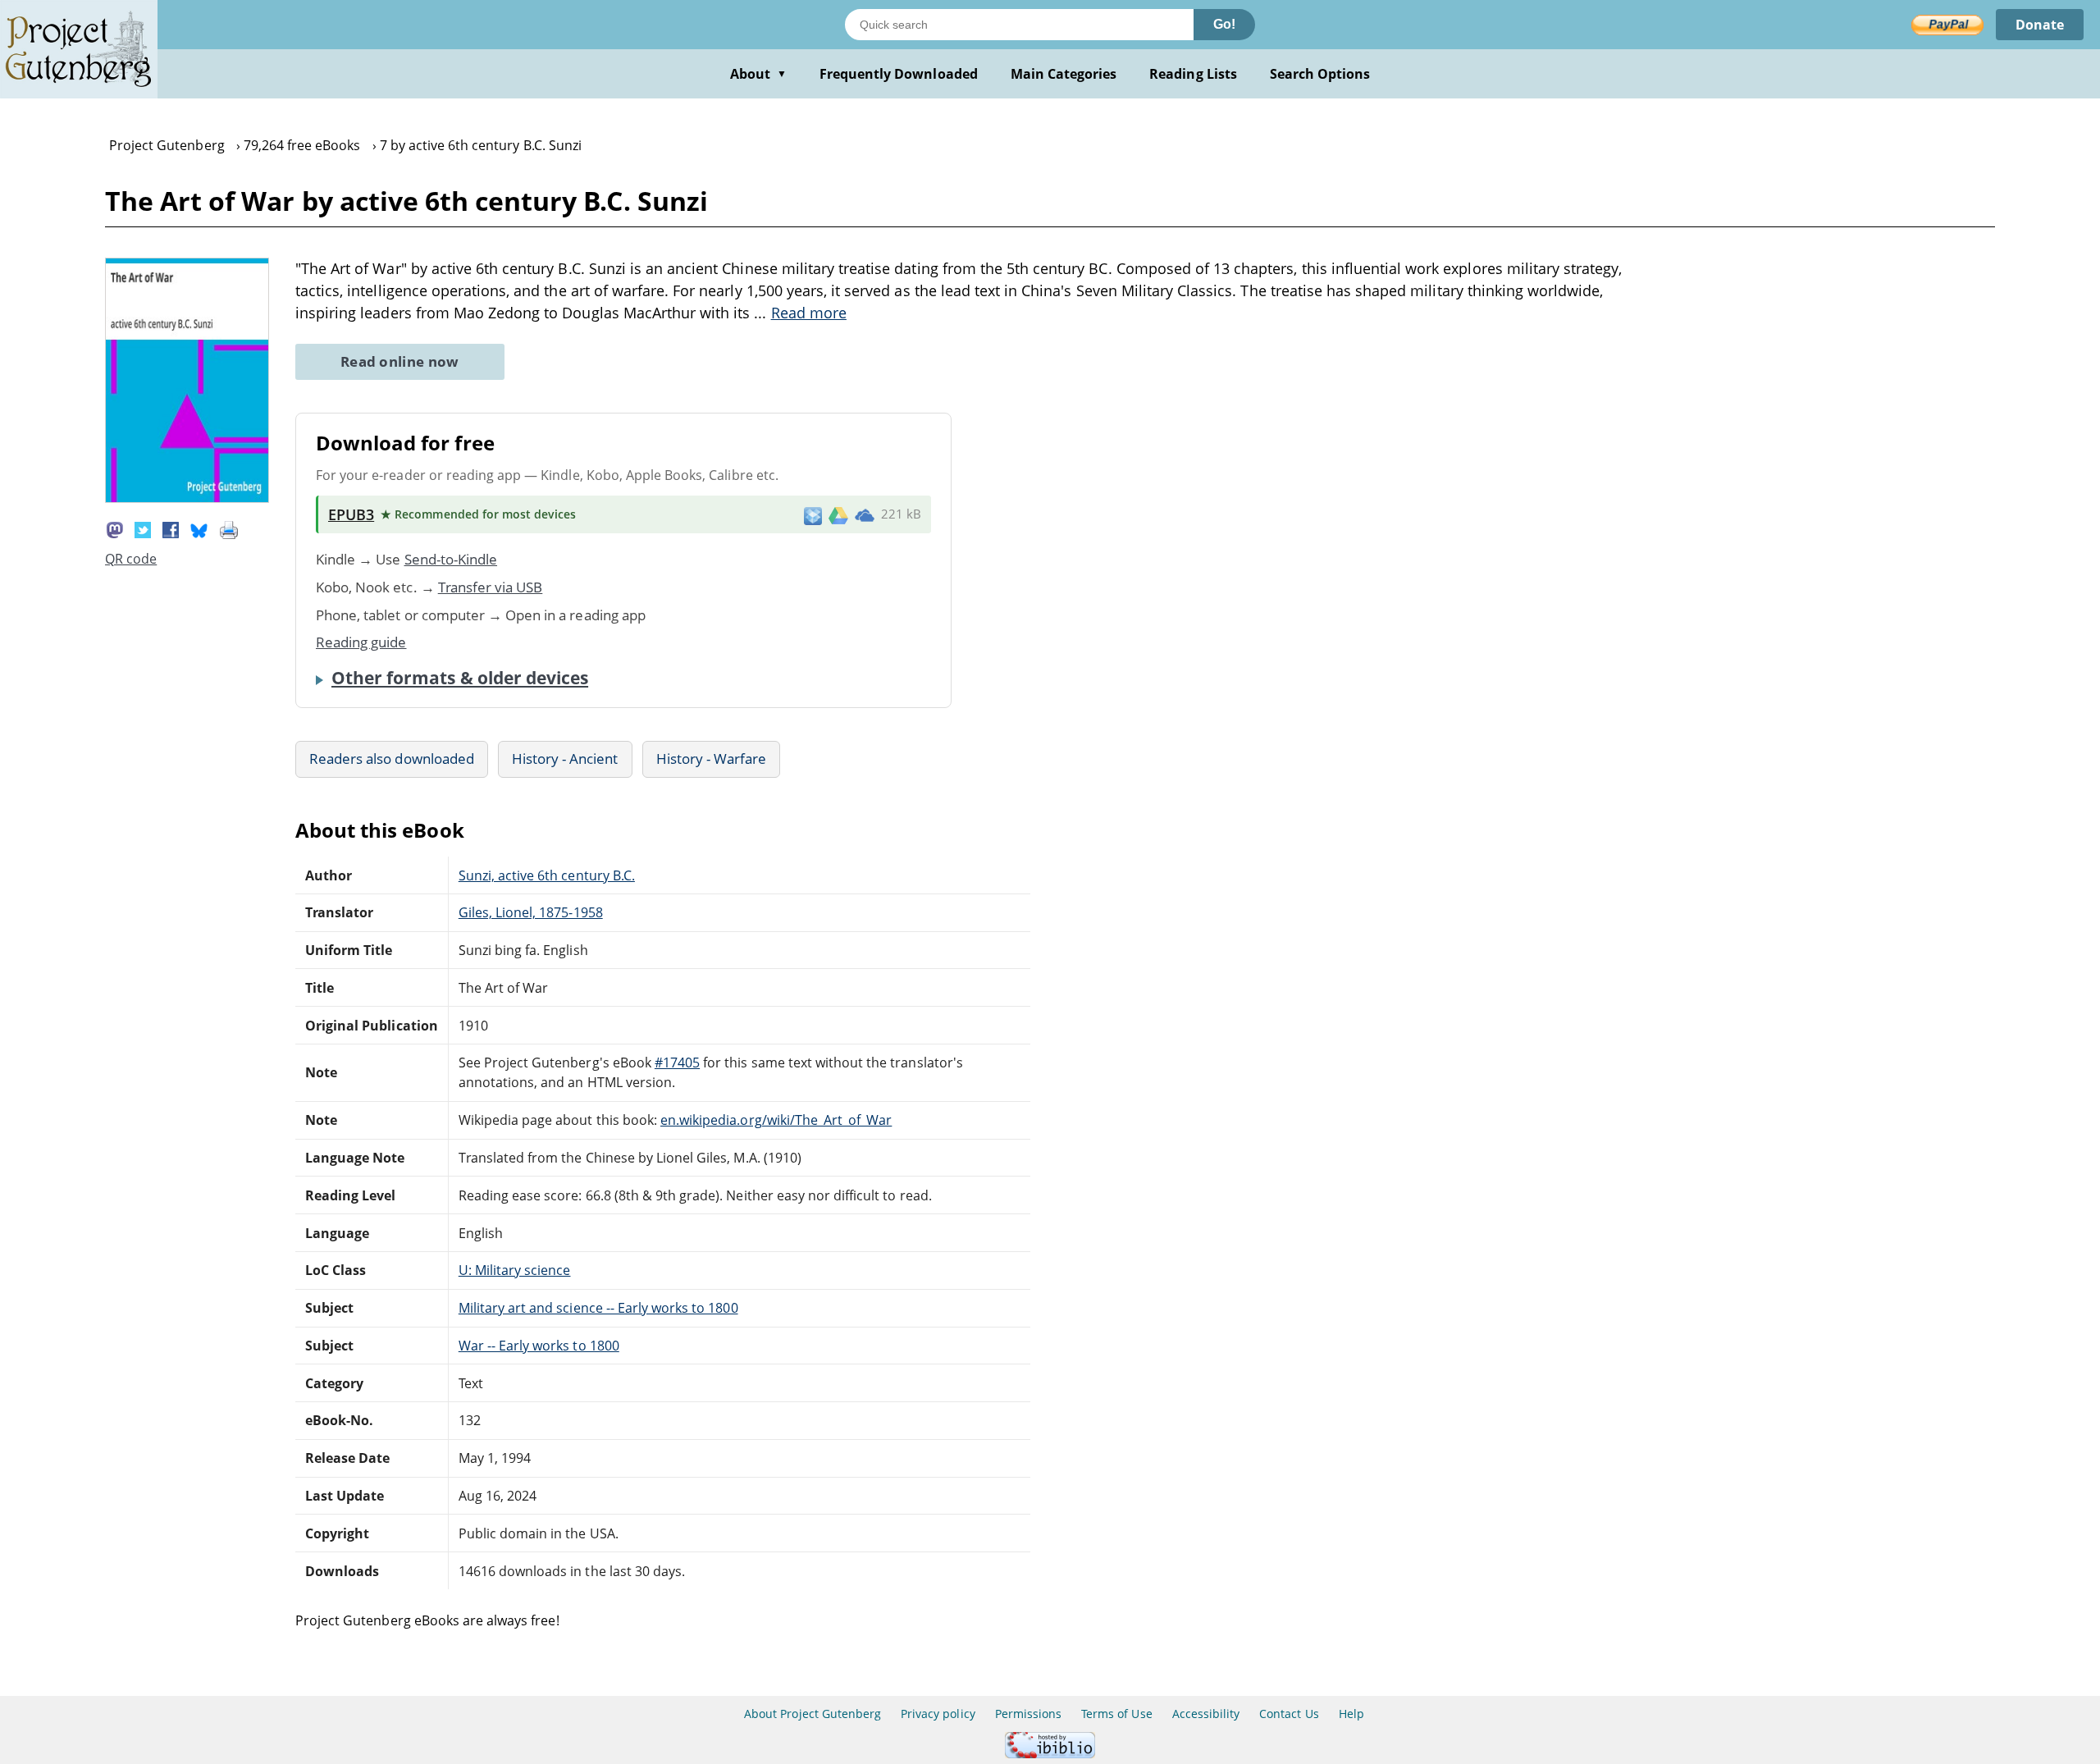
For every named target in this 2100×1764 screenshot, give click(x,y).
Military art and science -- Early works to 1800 (598, 1308)
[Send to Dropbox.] (813, 515)
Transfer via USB (491, 587)
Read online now (400, 361)
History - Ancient (565, 759)
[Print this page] (229, 528)
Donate (2040, 25)
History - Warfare (712, 759)
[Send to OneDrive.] (865, 514)
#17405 (677, 1063)
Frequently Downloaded (899, 74)
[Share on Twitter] (143, 528)
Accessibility (1206, 1714)
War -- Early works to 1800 (539, 1346)
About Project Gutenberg (813, 1714)
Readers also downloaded (392, 759)
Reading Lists (1193, 74)
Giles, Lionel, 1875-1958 (531, 912)
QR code (131, 559)
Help (1351, 1714)
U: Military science (515, 1270)
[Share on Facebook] (171, 528)
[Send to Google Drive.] (838, 514)
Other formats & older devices (460, 678)
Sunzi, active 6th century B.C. (547, 875)
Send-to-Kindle (451, 559)
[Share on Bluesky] (199, 528)
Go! (1224, 24)
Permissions (1028, 1714)
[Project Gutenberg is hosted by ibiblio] (1050, 1754)
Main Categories (1064, 74)
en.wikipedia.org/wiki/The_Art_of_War (776, 1120)
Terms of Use (1116, 1714)
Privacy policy (938, 1714)
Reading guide (361, 642)
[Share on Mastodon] (115, 528)
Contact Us (1289, 1714)
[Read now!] (187, 498)
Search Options (1320, 74)
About (758, 74)
